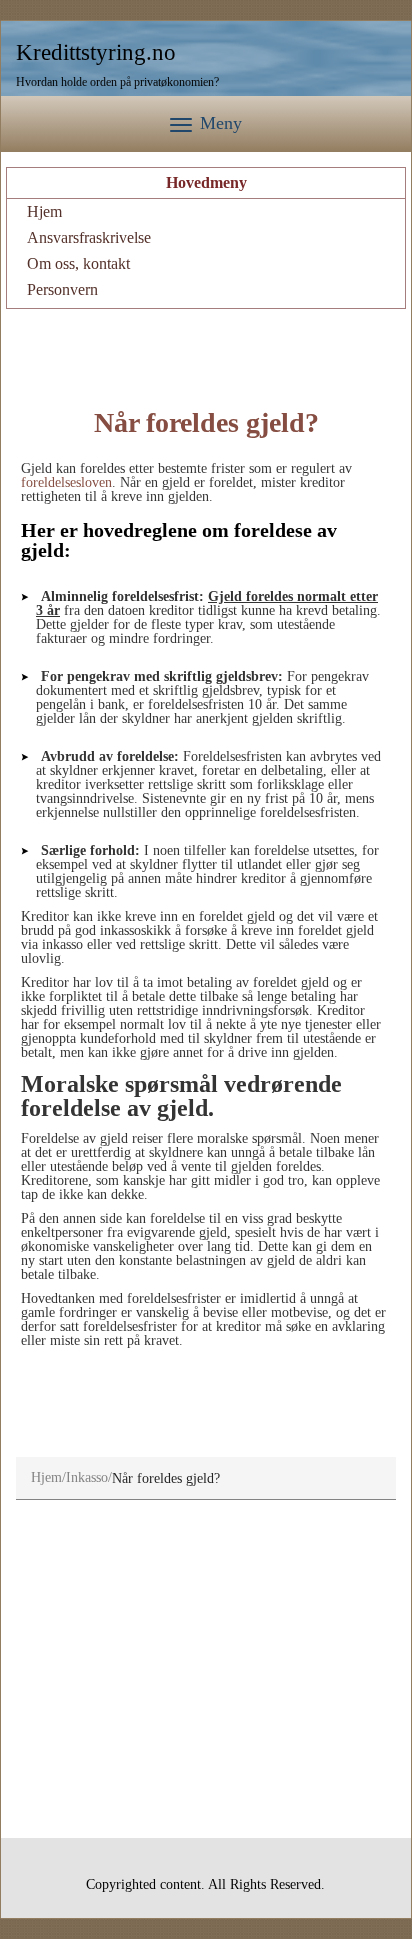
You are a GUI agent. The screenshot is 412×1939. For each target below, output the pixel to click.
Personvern (62, 289)
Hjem (44, 211)
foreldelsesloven (66, 482)
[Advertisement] (206, 349)
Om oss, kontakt (78, 263)
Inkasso (87, 1477)
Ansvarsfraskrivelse (89, 237)
